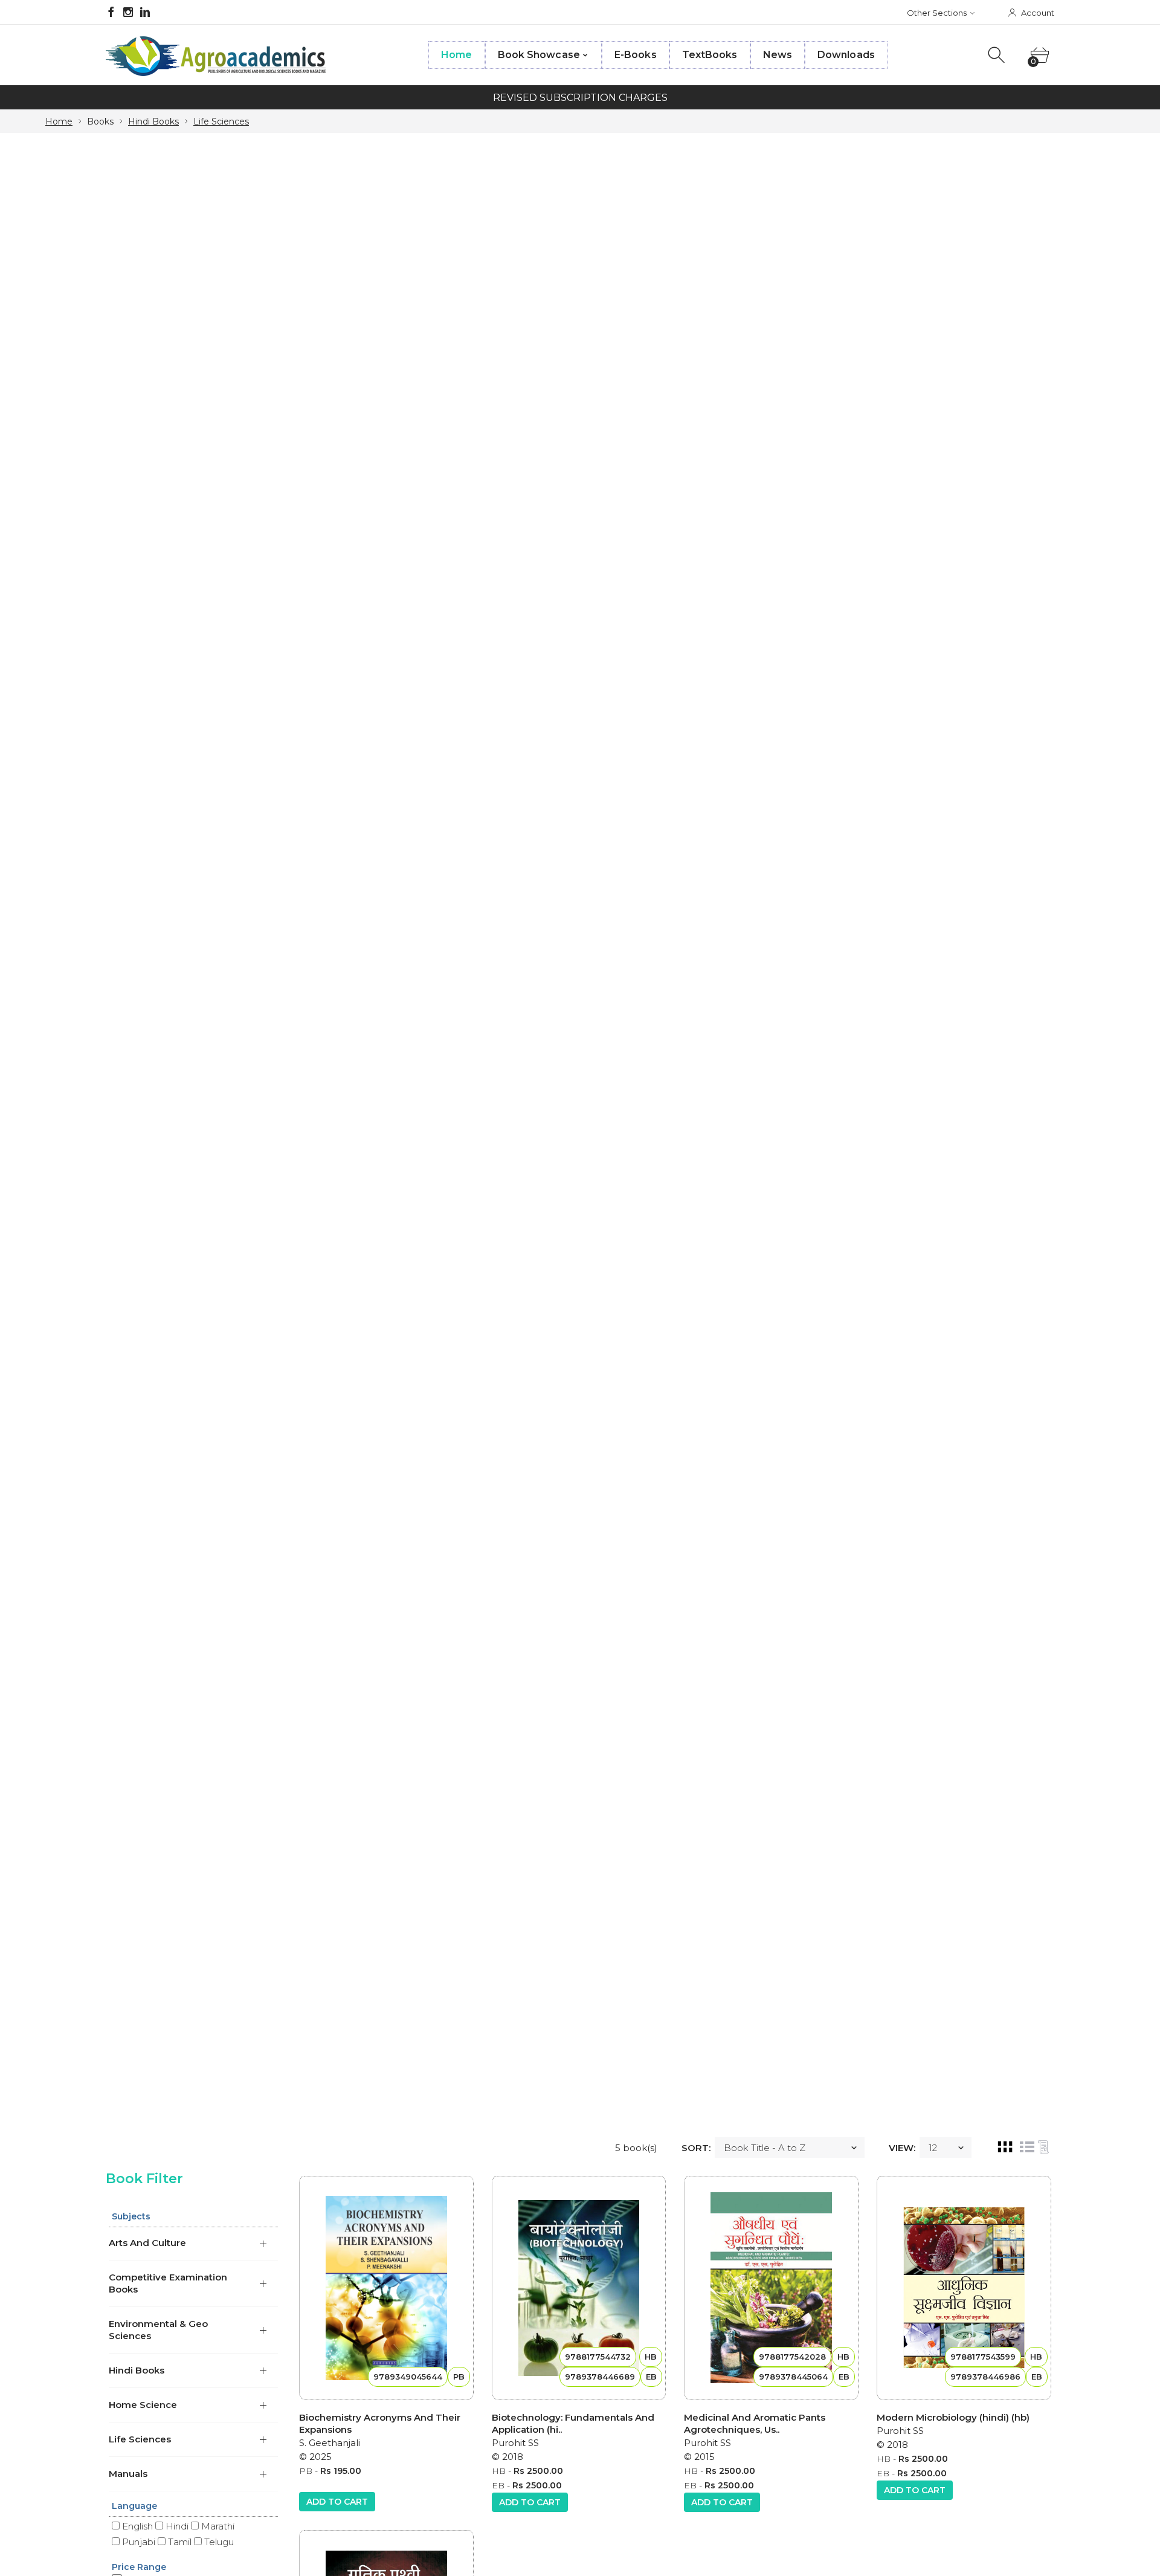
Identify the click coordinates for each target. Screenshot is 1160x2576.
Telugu (218, 2542)
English (136, 2526)
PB (306, 2471)
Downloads (846, 55)
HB (499, 2471)
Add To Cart (337, 2502)
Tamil (179, 2542)
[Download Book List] (1043, 2147)
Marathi (217, 2526)
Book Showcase (539, 55)
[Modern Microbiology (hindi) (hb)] (964, 2288)
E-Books (636, 55)
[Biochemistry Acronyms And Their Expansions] (386, 2288)
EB (498, 2485)
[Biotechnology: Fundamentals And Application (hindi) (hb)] (579, 2288)
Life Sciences (221, 121)
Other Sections (937, 13)
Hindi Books (153, 121)
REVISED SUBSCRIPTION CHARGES (580, 98)
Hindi (176, 2526)
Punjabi (137, 2542)
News (778, 55)
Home (456, 55)
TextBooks (710, 55)
